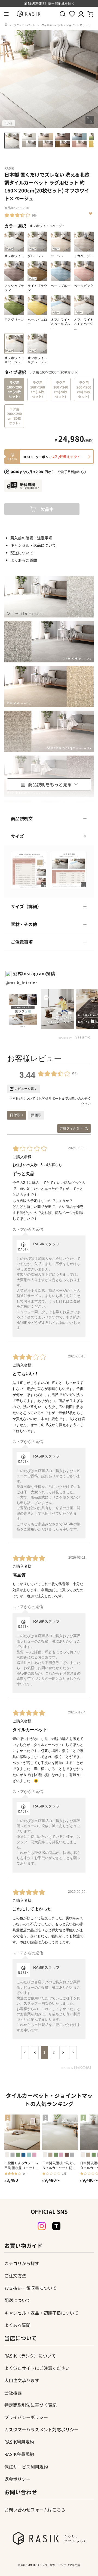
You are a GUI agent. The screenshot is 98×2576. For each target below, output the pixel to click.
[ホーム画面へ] (6, 25)
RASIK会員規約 (19, 2454)
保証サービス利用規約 (26, 2467)
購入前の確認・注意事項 (31, 538)
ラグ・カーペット (24, 25)
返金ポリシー (17, 2479)
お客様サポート (50, 1099)
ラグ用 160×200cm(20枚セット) (14, 389)
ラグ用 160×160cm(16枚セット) (38, 389)
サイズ (17, 836)
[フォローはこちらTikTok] (56, 2226)
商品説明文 (22, 818)
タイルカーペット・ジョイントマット (65, 25)
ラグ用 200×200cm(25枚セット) (84, 389)
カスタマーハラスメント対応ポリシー (41, 2429)
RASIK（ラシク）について (30, 2356)
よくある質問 (17, 2325)
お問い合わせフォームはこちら (35, 2510)
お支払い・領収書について (30, 2288)
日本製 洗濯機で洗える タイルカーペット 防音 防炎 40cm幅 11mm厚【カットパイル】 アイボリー (59, 2165)
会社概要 (13, 2393)
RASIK (9, 168)
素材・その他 (24, 924)
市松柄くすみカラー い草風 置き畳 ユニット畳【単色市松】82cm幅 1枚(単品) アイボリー (22, 2165)
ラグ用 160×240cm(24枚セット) (61, 389)
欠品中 (47, 509)
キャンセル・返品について (33, 545)
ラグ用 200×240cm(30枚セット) (14, 416)
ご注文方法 (15, 2276)
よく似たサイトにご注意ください (37, 2368)
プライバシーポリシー (26, 2417)
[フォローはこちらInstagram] (42, 2226)
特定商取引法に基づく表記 (30, 2405)
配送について (22, 553)
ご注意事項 (22, 942)
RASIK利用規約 (19, 2442)
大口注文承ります (22, 2380)
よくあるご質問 (24, 560)
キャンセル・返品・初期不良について (41, 2313)
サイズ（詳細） (26, 906)
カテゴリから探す (22, 2263)
